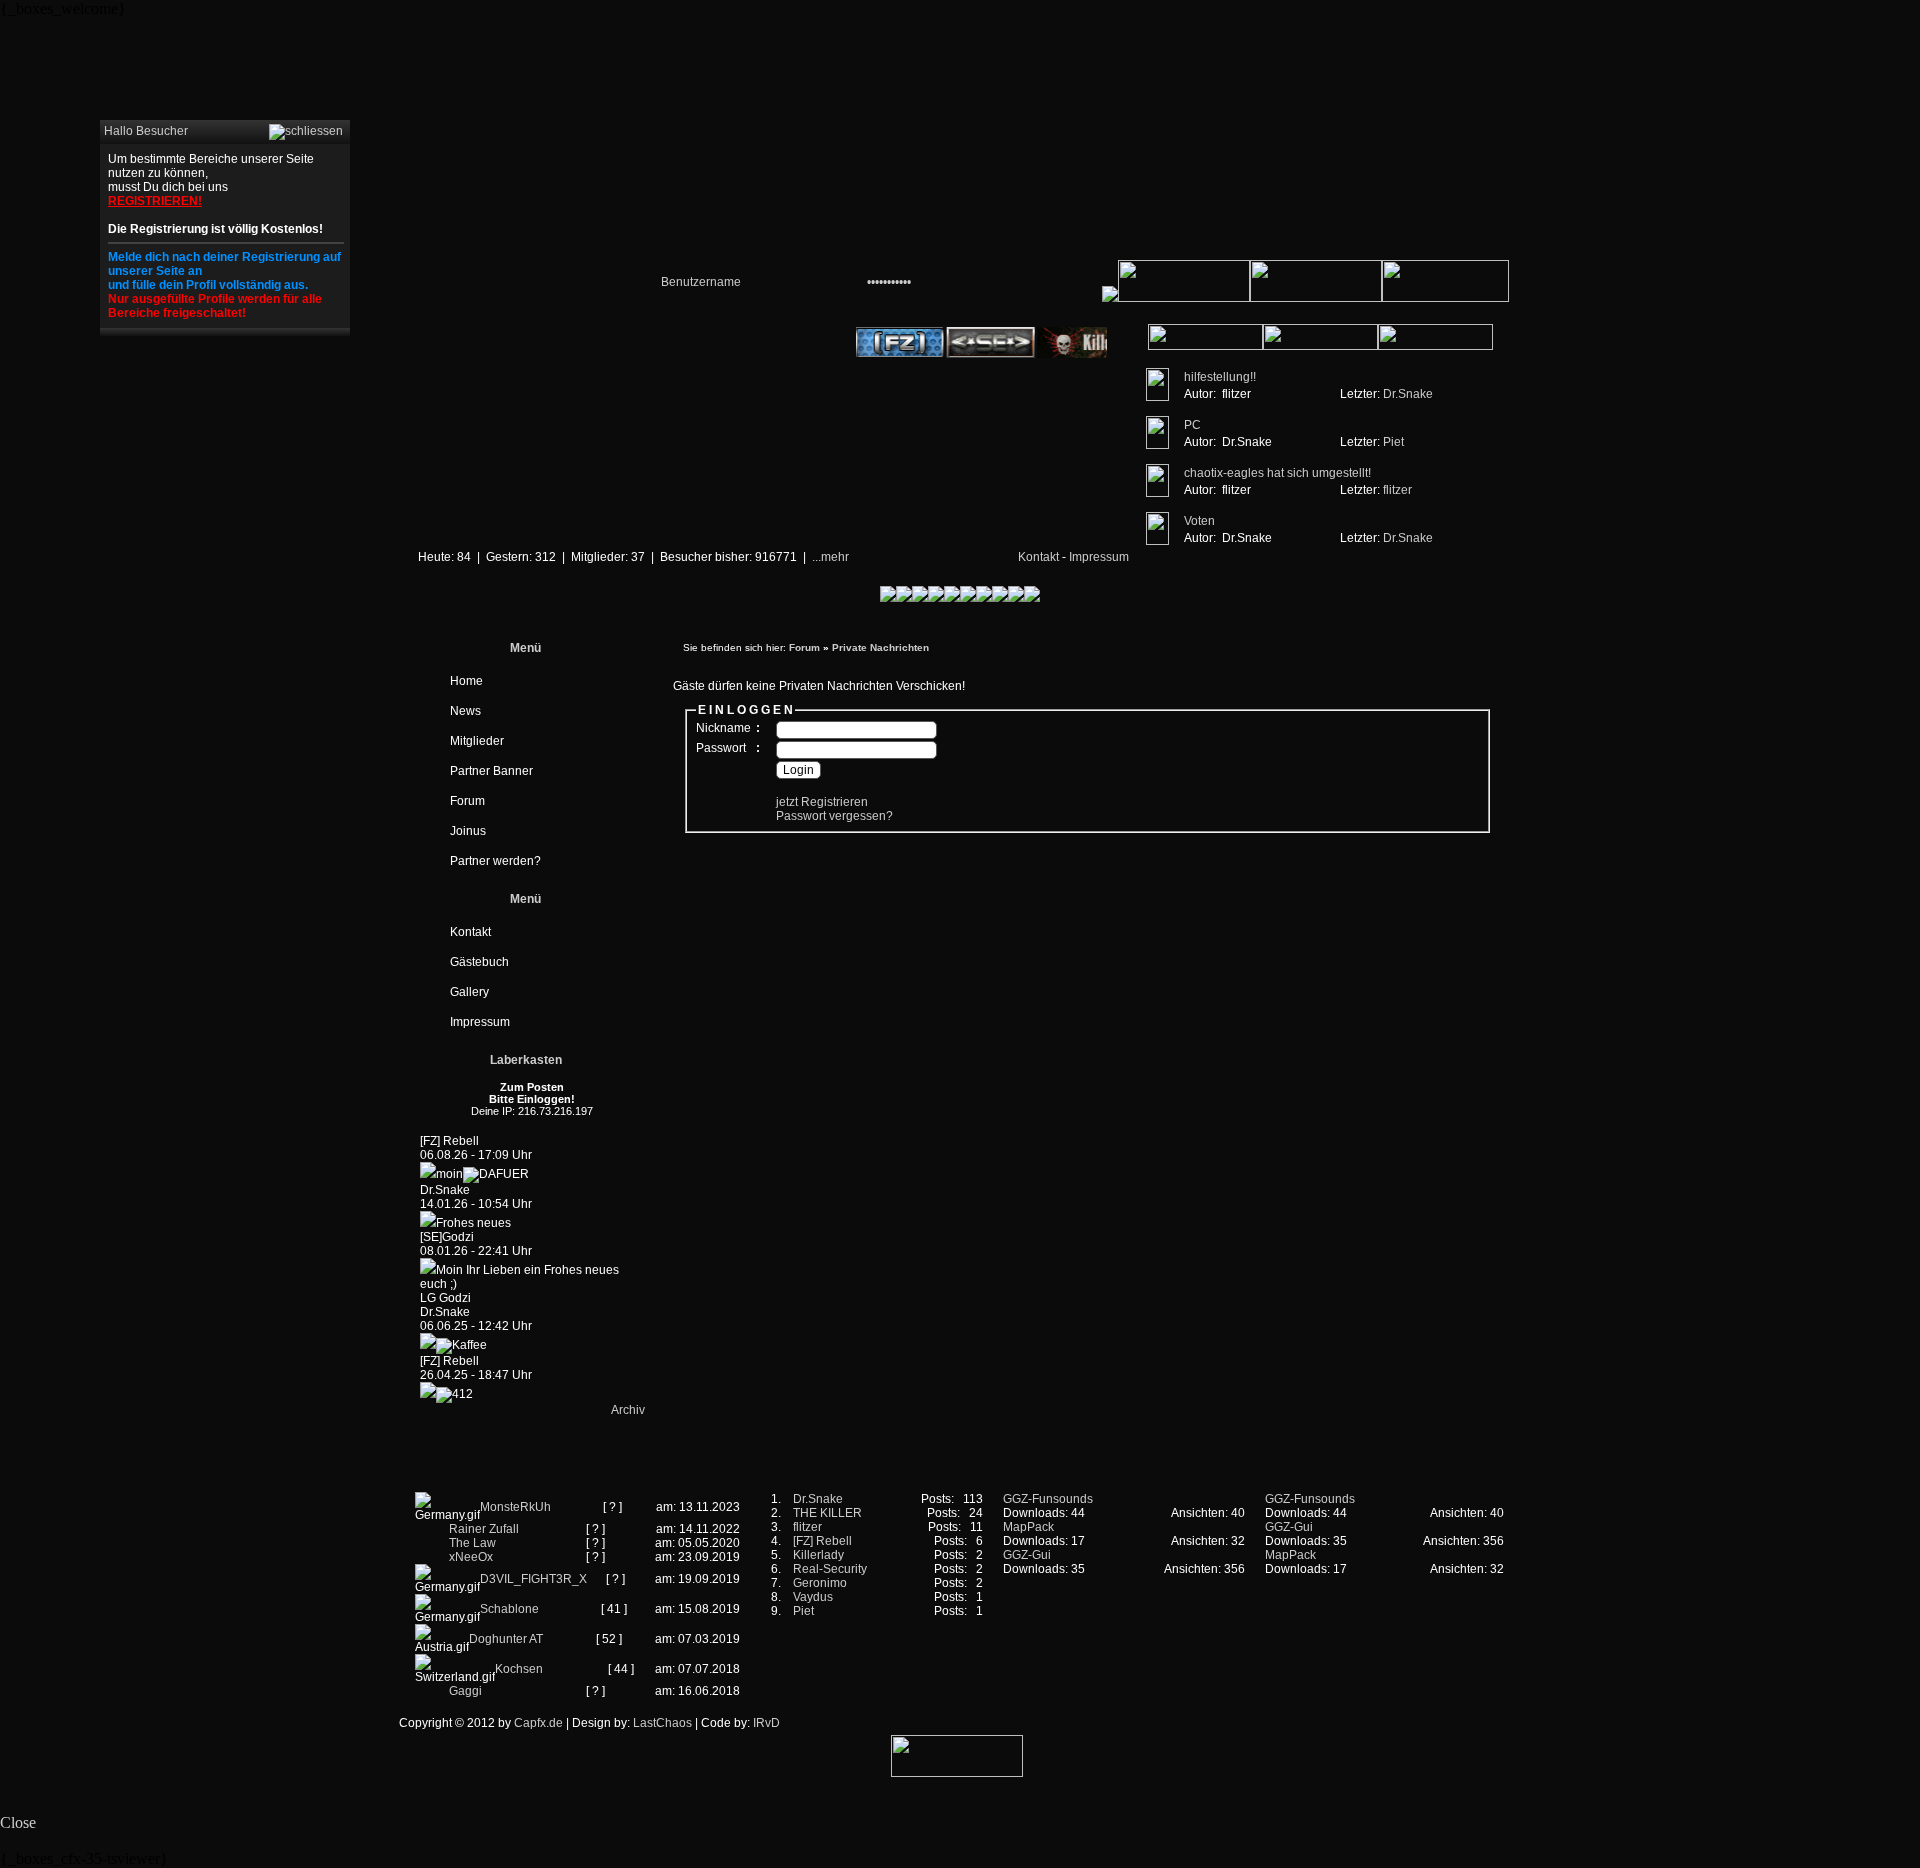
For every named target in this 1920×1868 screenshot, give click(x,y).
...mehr (830, 557)
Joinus (468, 831)
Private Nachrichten (880, 647)
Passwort (721, 748)
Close (18, 1822)
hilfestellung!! (1220, 377)
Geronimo (820, 1583)
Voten (1199, 521)
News (465, 711)
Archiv (628, 1410)
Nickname (723, 728)
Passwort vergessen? (834, 816)
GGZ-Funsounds (1048, 1499)
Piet (1393, 442)
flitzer (1397, 490)
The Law (472, 1543)
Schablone (509, 1609)
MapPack (1028, 1527)
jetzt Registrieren (822, 802)
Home (466, 681)
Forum (467, 801)
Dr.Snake (1408, 394)
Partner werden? (495, 861)
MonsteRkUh (515, 1507)
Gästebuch (479, 962)
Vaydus (813, 1597)
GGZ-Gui (1027, 1555)
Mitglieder (477, 741)
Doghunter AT (506, 1639)
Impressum (1099, 557)
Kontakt (1038, 557)
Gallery (469, 992)
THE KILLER (827, 1513)
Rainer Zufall (484, 1529)
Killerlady (818, 1555)
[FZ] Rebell (822, 1541)
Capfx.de (538, 1723)
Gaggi (465, 1691)
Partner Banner (491, 771)
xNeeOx (471, 1557)
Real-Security (830, 1569)
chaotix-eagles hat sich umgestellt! (1277, 473)
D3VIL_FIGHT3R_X (533, 1579)
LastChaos (662, 1723)
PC (1192, 425)
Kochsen (519, 1669)
